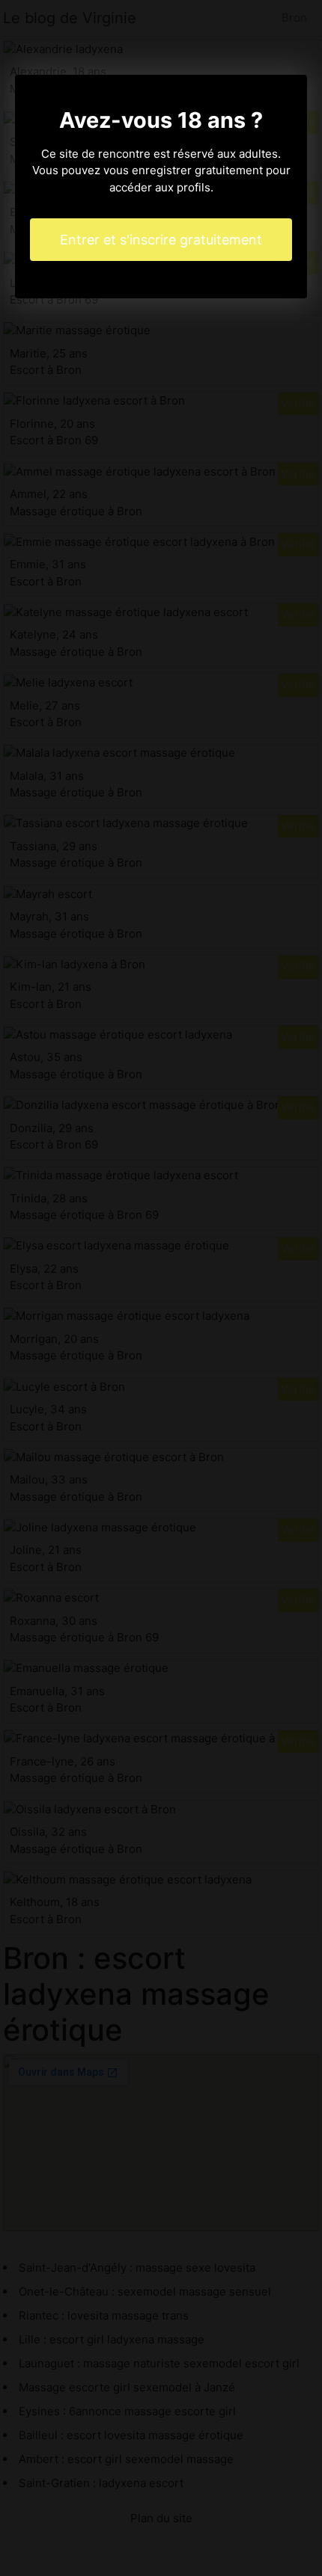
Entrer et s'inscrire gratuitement (161, 240)
